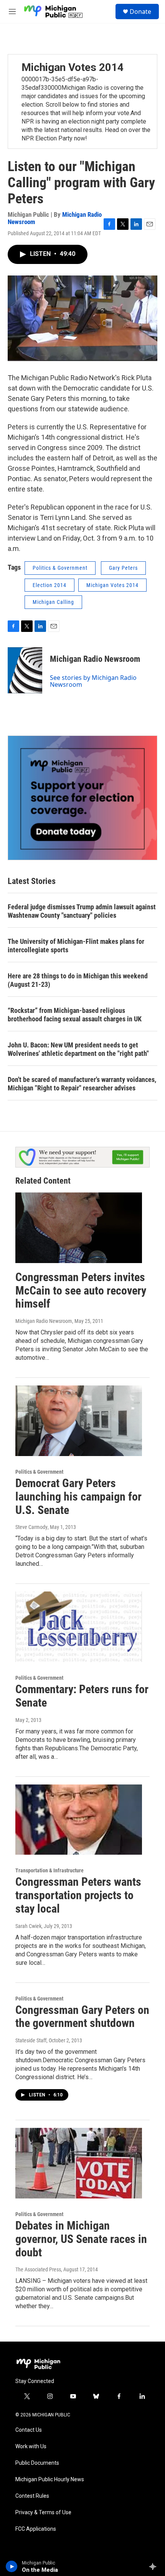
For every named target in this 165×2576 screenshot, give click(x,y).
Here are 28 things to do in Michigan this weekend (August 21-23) (78, 980)
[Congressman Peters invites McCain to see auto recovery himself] (79, 1228)
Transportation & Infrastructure (49, 1870)
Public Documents (37, 2463)
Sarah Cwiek (28, 1926)
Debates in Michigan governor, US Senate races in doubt (81, 2239)
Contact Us (29, 2430)
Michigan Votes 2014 (73, 67)
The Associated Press (38, 2269)
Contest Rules (32, 2496)
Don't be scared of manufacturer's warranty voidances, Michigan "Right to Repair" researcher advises (82, 1084)
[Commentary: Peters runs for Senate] (79, 1627)
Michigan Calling (53, 602)
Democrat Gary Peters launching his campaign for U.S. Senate (78, 1497)
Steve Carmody (31, 1527)
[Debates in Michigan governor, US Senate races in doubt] (79, 2163)
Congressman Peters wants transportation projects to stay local (78, 1895)
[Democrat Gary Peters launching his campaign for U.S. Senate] (79, 1421)
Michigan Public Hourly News (50, 2480)
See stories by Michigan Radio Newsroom (93, 681)
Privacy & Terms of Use (43, 2513)
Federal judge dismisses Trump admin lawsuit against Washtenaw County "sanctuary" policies (82, 911)
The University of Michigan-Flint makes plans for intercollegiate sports (76, 946)
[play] (12, 2566)
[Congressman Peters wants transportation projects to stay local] (79, 1820)
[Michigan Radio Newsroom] (25, 670)
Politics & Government (60, 568)
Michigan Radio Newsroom (95, 659)
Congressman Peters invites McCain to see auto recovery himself (81, 1290)
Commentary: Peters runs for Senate (82, 1696)
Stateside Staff (31, 2040)
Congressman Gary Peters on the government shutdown (82, 2017)
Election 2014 (49, 585)
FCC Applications (36, 2529)
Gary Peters (123, 568)
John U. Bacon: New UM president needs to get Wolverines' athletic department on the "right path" (78, 1049)
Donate (140, 12)
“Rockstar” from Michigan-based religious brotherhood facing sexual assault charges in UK (75, 1015)
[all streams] (155, 2566)
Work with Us (31, 2447)
